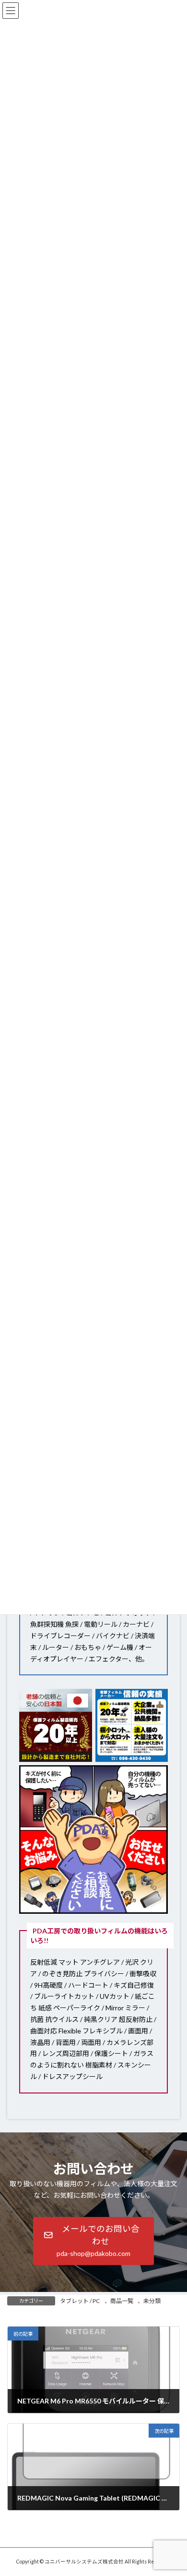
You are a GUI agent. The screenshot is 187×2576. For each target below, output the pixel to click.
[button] (93, 2241)
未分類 (152, 2301)
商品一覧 (122, 2301)
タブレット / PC (80, 2301)
